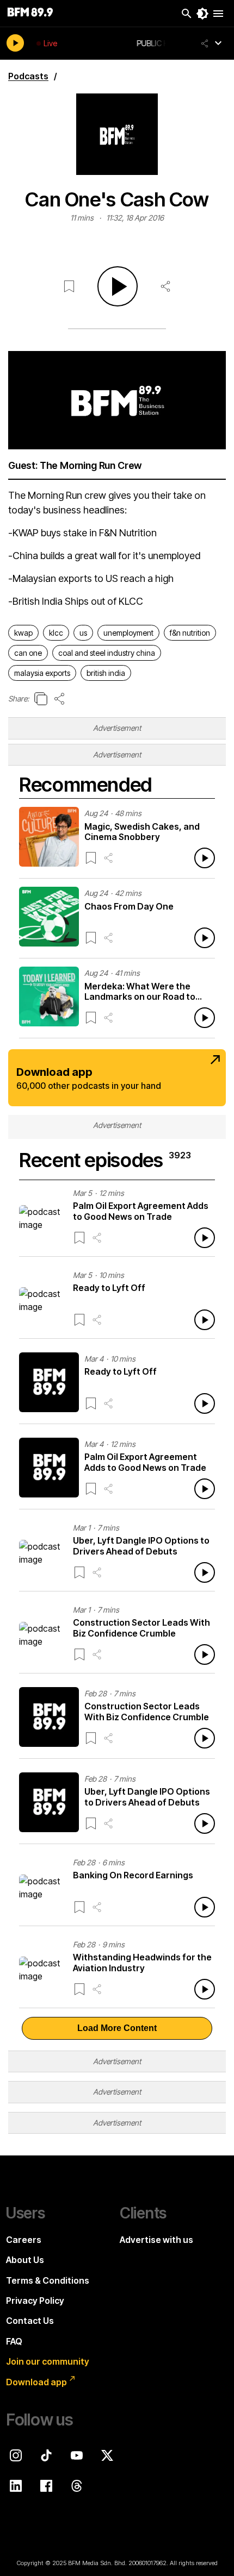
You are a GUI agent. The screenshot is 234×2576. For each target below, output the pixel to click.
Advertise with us (156, 2240)
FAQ (14, 2341)
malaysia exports (42, 673)
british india (106, 673)
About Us (25, 2260)
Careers (24, 2240)
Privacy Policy (35, 2301)
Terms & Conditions (48, 2280)
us (83, 633)
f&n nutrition (190, 633)
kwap (23, 633)
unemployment (128, 633)
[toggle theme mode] (202, 14)
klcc (56, 633)
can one (28, 653)
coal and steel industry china (107, 653)
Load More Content (117, 2028)
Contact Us (30, 2321)
